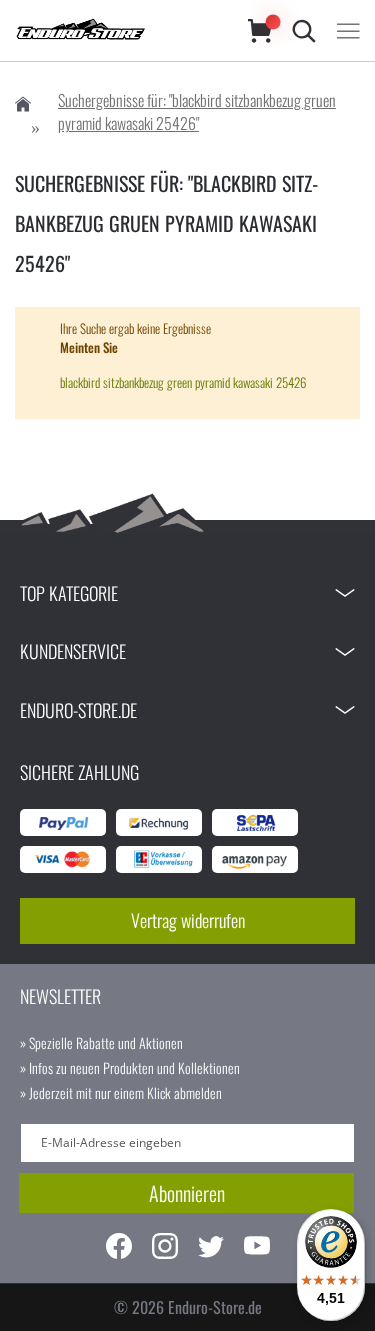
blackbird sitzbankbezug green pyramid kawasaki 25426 (183, 382)
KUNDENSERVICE (73, 651)
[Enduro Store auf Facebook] (119, 1248)
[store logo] (111, 30)
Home (23, 104)
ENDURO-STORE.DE (78, 710)
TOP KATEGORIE (69, 593)
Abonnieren (187, 1193)
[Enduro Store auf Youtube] (257, 1248)
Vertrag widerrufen (188, 920)
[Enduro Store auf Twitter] (211, 1248)
